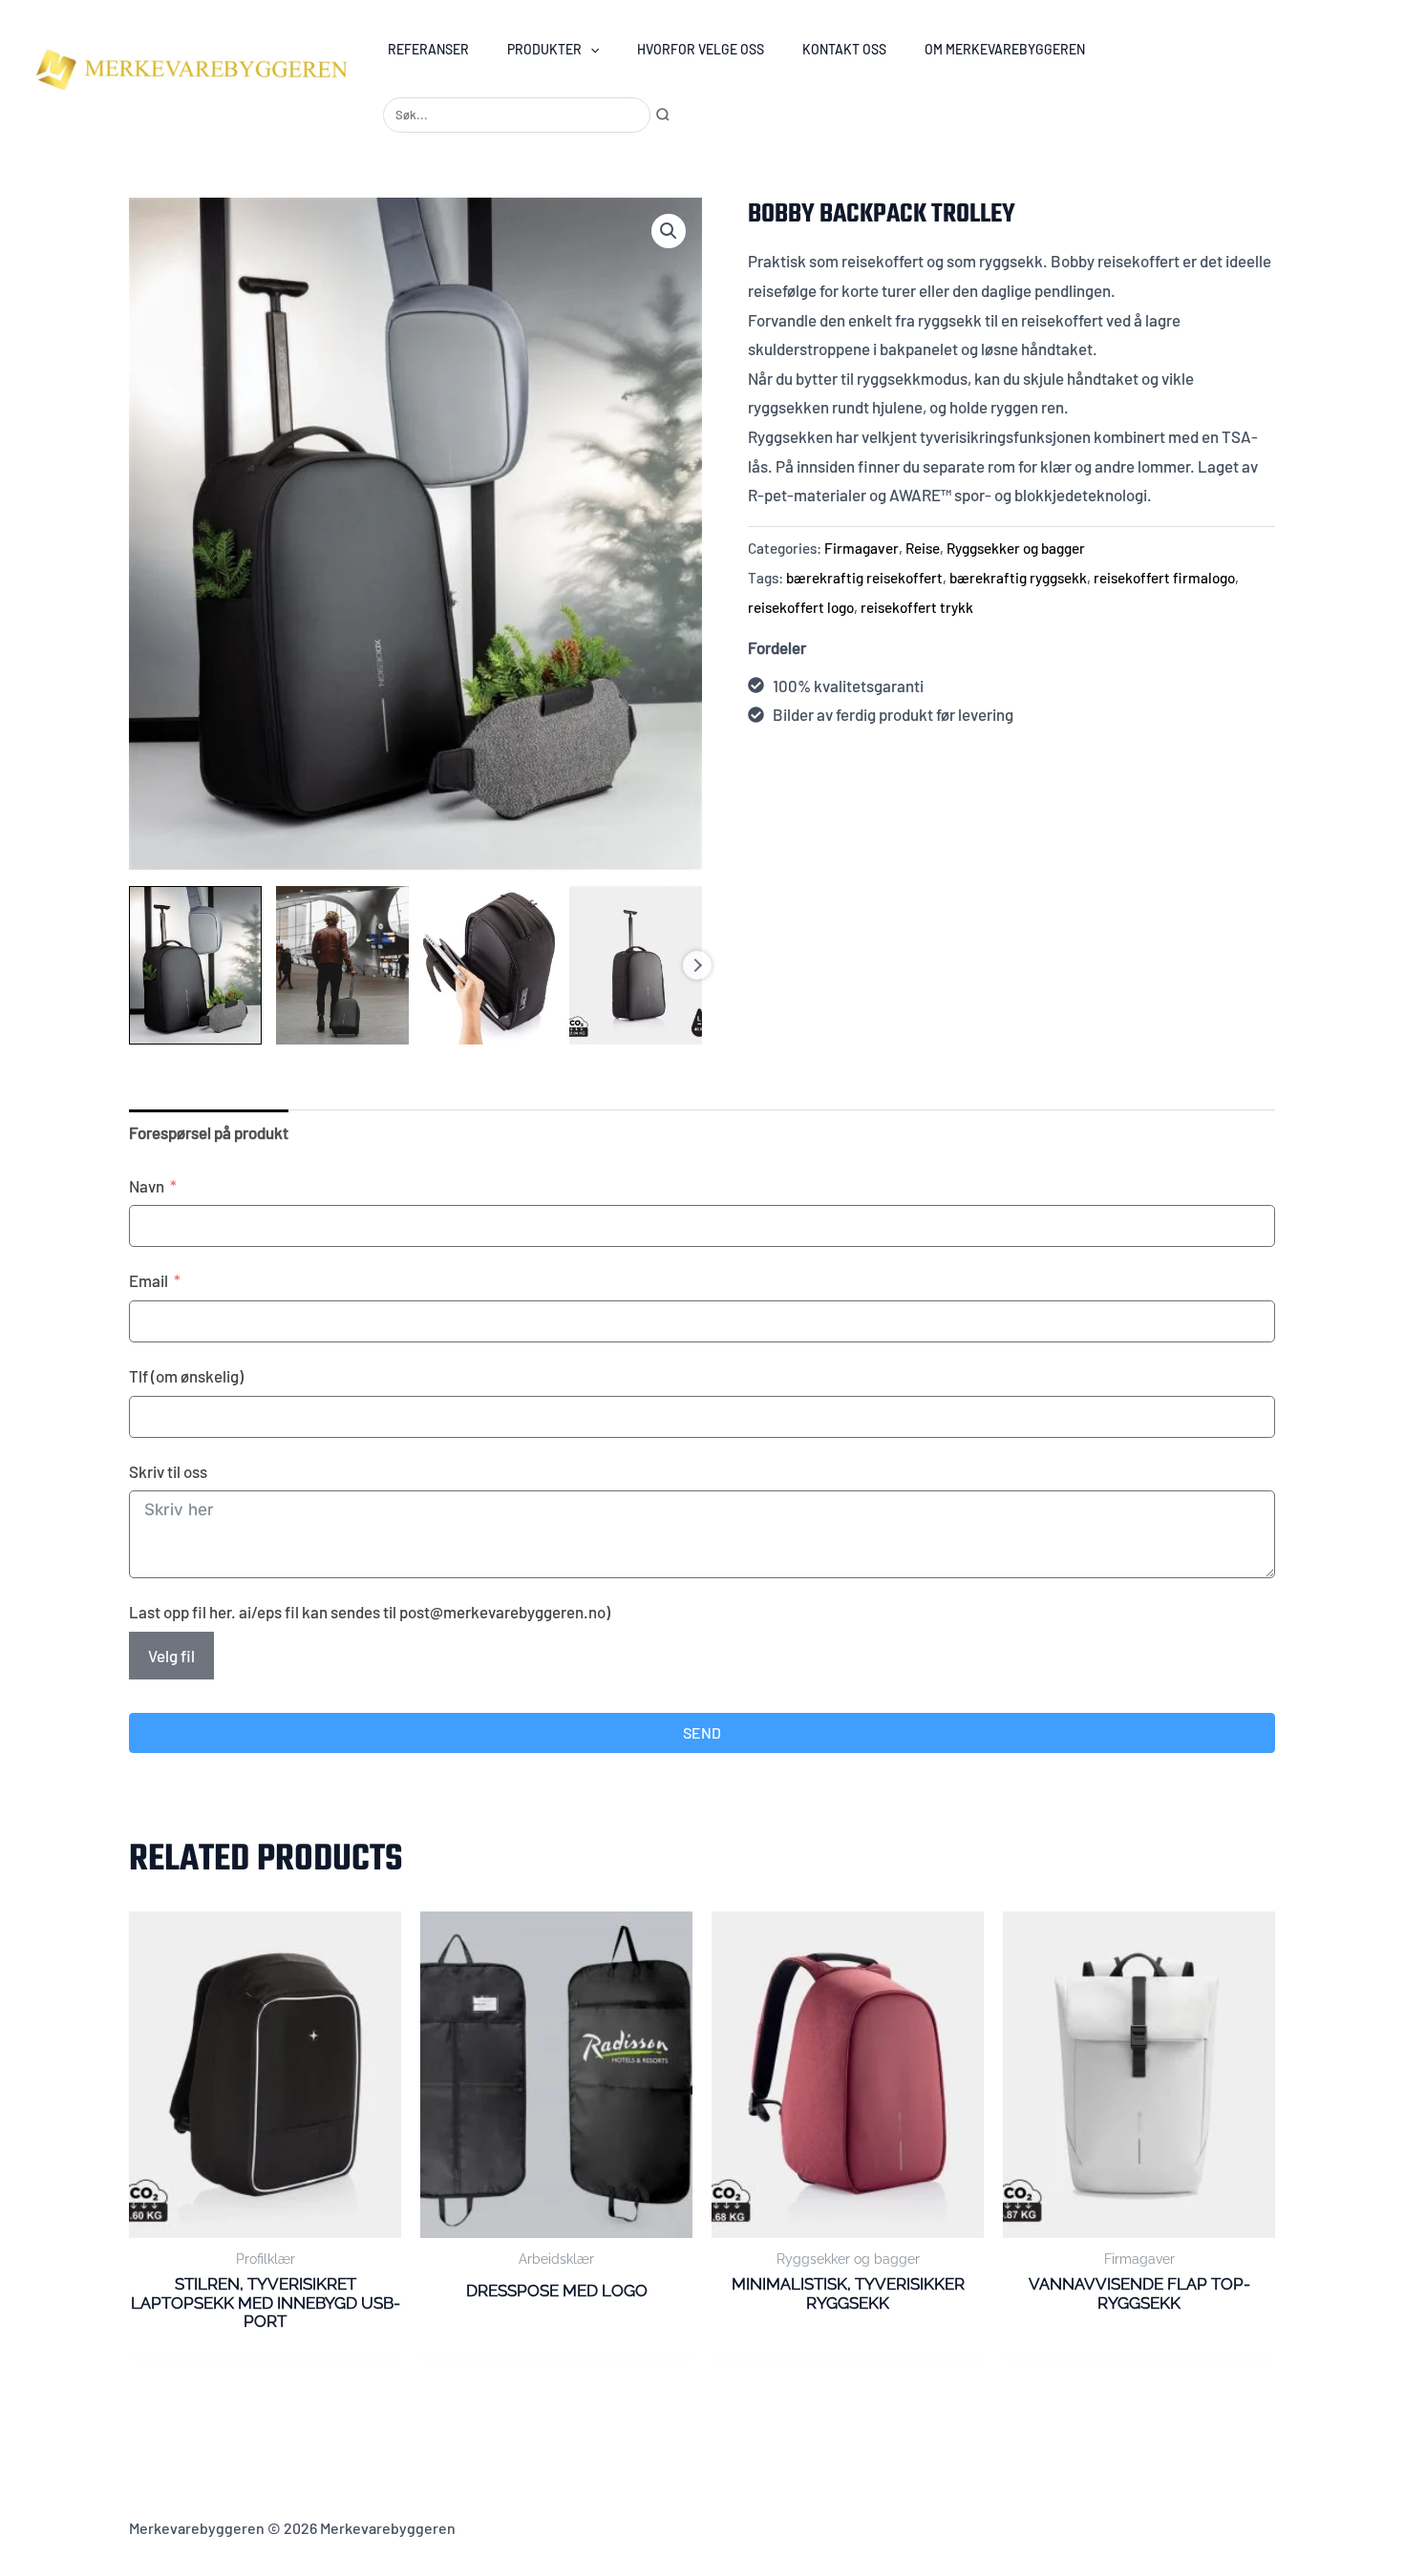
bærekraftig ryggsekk (1018, 578)
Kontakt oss (844, 49)
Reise (923, 548)
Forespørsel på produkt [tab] (209, 1132)
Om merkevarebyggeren (1005, 49)
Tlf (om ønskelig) (186, 1376)
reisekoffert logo (801, 607)
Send (702, 1732)
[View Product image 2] (342, 965)
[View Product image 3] (489, 965)
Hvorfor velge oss (701, 49)
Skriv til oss (168, 1471)
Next (697, 965)
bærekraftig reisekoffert (864, 578)
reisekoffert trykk (917, 607)
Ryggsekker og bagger (1016, 548)
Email (149, 1280)
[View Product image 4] (636, 965)
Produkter (544, 49)
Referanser (428, 49)
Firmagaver (862, 548)
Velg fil (171, 1656)
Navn (147, 1186)
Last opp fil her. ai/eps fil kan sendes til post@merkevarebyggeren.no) (370, 1612)
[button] (590, 49)
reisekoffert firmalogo (1164, 578)
